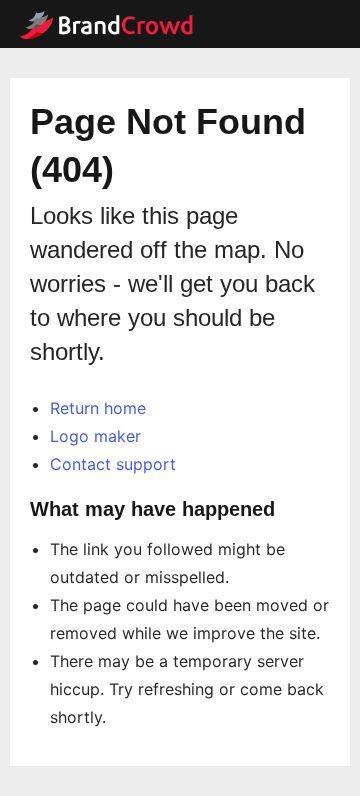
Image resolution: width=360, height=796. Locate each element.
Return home (98, 408)
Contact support (113, 464)
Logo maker (95, 436)
